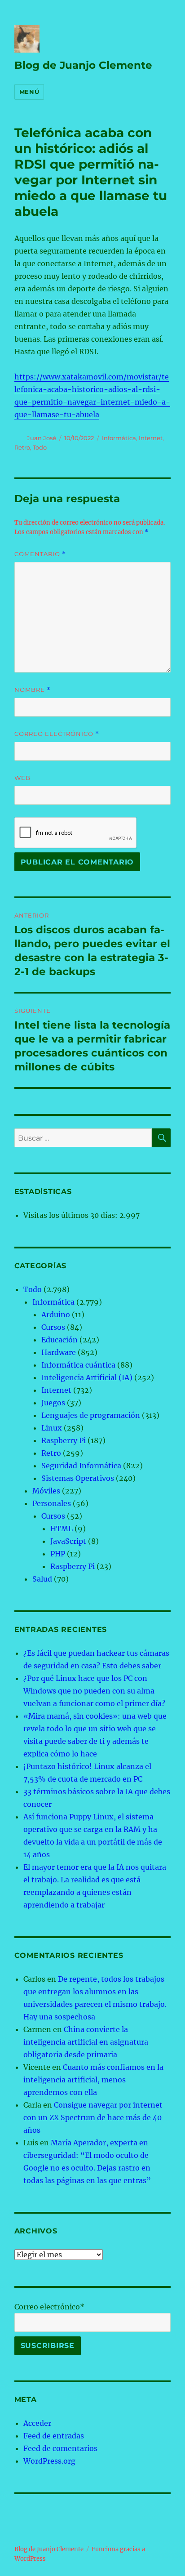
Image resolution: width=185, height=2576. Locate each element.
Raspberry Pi (64, 1440)
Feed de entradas (54, 2436)
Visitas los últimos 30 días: (71, 1215)
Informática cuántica (78, 1365)
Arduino (56, 1315)
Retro (22, 447)
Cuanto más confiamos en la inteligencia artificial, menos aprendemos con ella (93, 2080)
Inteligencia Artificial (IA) (87, 1377)
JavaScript (68, 1541)
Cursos (53, 1327)
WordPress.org (49, 2461)
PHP (58, 1554)
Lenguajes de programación (91, 1415)
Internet (151, 438)
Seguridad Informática (81, 1466)
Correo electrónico (57, 734)
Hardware (59, 1352)
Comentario (40, 554)
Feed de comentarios (60, 2448)
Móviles (46, 1491)
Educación (59, 1340)
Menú (29, 92)
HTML (62, 1529)
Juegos (53, 1403)
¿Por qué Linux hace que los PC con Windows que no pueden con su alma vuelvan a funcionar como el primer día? (94, 1691)
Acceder (37, 2423)
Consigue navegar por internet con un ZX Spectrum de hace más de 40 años (93, 2117)
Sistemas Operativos (78, 1478)
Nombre (33, 690)
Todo (40, 447)
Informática (119, 438)
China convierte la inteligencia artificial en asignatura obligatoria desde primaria (86, 2042)
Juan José (42, 438)
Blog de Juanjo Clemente (83, 65)
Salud (42, 1579)
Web (22, 778)
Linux (52, 1428)
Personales (52, 1503)
